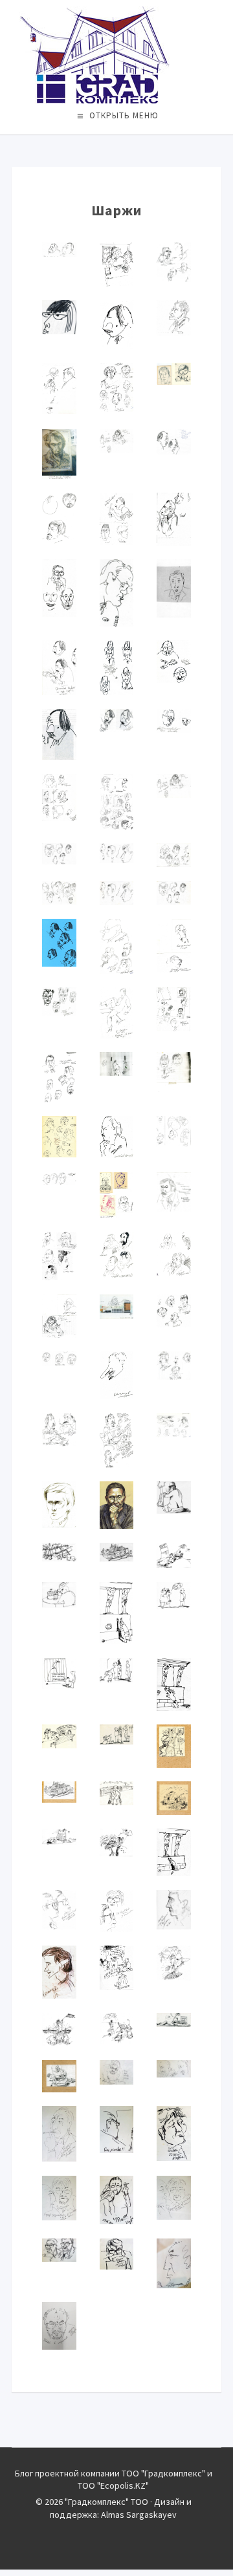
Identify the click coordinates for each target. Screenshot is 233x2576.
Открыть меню (124, 115)
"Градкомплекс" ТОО (116, 55)
